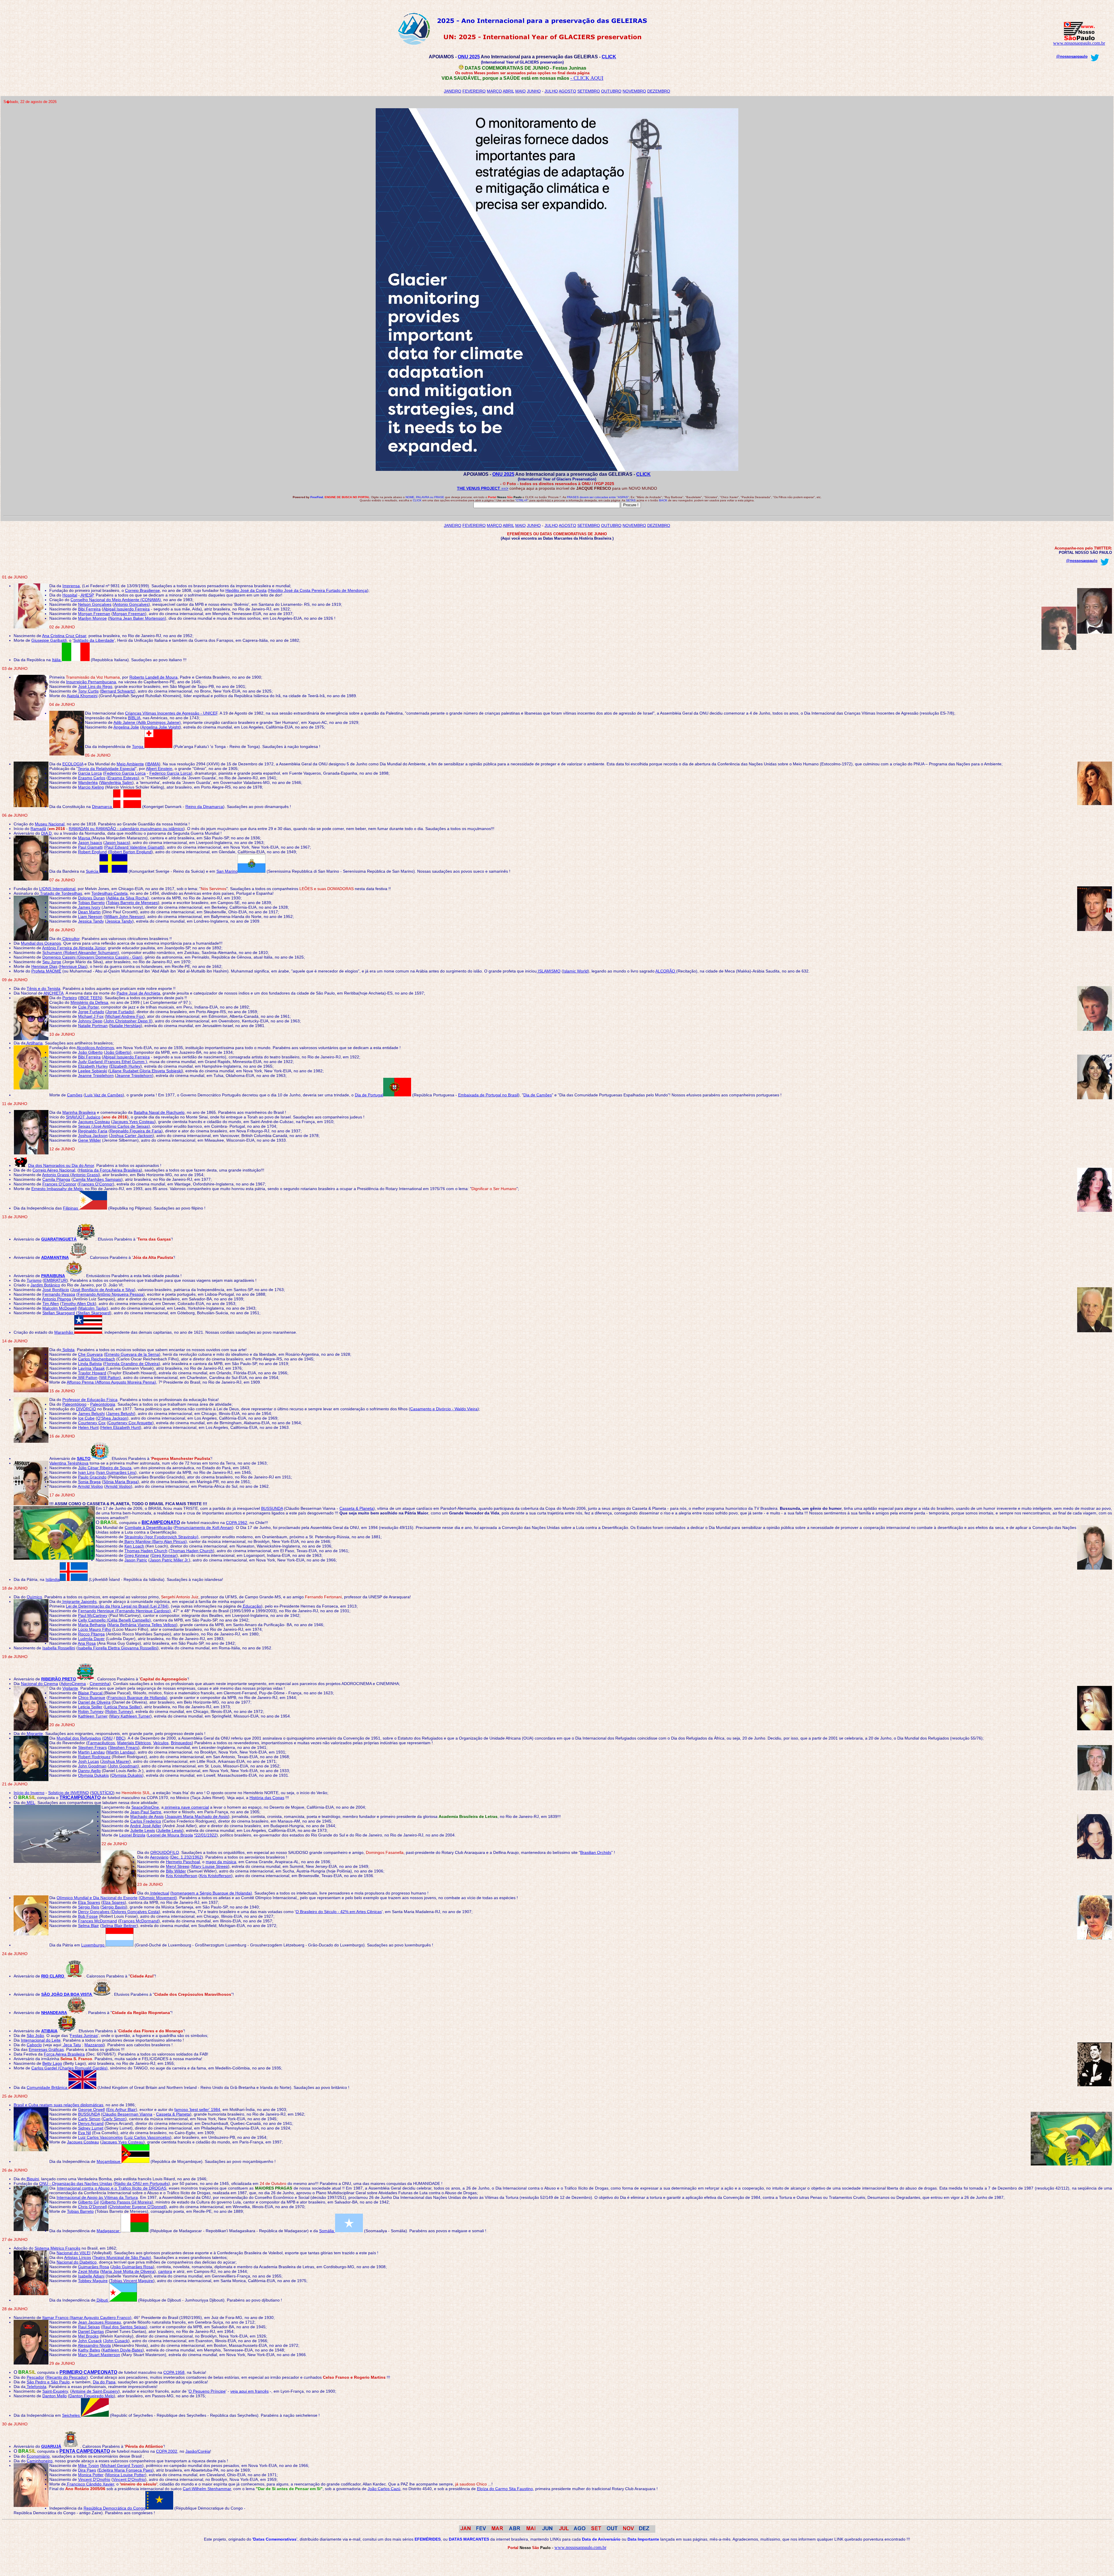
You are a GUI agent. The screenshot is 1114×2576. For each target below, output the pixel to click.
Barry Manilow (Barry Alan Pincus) (155, 1541)
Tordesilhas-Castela (110, 893)
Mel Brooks (88, 2336)
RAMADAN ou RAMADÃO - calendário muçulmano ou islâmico (126, 829)
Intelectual (159, 1893)
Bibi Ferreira (89, 609)
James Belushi (91, 1413)
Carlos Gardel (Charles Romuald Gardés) (69, 2068)
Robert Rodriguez (94, 1757)
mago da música (221, 1862)
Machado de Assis (147, 1816)
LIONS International (57, 889)
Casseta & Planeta (356, 1508)
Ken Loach (134, 1546)
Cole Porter (88, 1007)
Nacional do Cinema (39, 1684)
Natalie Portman (93, 1026)
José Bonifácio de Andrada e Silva (103, 1290)
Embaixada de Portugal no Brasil (488, 1095)
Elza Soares (89, 1902)
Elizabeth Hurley (93, 1066)
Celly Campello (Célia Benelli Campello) (114, 1620)
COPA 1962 (237, 1523)
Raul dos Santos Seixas (124, 2327)
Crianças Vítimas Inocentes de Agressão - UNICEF (171, 713)
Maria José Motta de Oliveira (128, 2271)
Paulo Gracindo (92, 1477)
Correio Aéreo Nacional (54, 1170)
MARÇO (494, 91)
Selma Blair (88, 1926)
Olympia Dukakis (93, 1775)
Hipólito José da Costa (246, 590)
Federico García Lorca (170, 773)
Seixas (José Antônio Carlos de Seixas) (114, 1126)
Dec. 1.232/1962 (186, 1857)
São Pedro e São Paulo (48, 2382)
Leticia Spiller (90, 1707)
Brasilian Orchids (596, 1852)
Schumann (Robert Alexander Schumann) (81, 952)
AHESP (87, 595)
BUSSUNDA (272, 1508)
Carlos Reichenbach (97, 1359)
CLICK (609, 57)
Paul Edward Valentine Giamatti (134, 847)
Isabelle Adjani (91, 2276)
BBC (120, 1738)
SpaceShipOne (145, 1807)
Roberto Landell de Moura (153, 677)
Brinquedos (181, 1743)
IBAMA (153, 764)
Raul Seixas (89, 2327)
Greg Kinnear (137, 1555)
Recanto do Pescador (67, 2377)
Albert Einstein (159, 769)
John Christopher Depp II (128, 1021)
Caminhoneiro (40, 2461)
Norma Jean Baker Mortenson (137, 618)
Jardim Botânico (45, 1285)
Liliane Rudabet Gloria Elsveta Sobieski (146, 1071)
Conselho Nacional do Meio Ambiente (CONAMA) (116, 600)
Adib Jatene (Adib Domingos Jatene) (147, 722)
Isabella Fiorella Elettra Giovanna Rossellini (117, 1648)
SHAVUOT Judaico (83, 1117)
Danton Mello (55, 2396)
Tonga (138, 746)
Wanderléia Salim (116, 782)
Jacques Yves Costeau (133, 1122)
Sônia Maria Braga (120, 1482)
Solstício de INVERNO (68, 1793)
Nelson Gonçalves (95, 604)
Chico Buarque (92, 1698)
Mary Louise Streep (210, 1866)
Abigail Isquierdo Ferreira (126, 609)
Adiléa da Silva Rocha (127, 898)
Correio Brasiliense (142, 590)
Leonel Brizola (132, 1835)
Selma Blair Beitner (119, 1926)
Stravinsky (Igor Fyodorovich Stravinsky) (161, 1537)
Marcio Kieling (91, 787)
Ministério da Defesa (89, 1002)
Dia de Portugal (369, 1095)
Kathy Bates (89, 2350)
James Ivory (89, 907)
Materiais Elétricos (134, 1743)
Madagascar (109, 2231)
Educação (251, 1606)
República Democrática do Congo (114, 2508)
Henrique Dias (44, 966)
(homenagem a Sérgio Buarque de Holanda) (211, 1893)
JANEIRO (453, 91)
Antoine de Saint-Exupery (95, 2391)
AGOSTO (567, 91)
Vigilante (70, 1688)
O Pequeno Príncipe (207, 2391)
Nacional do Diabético (77, 2262)
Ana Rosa (87, 1643)
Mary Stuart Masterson (99, 2355)
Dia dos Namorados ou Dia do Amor (61, 1165)
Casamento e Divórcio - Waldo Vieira (444, 1409)
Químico (34, 1597)
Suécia (93, 871)
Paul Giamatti (90, 847)
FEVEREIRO (474, 91)
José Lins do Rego (95, 686)
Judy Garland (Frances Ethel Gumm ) (113, 1062)
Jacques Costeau (94, 1122)
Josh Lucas (88, 1761)
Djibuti (102, 2300)
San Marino (227, 871)
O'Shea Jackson (112, 1418)
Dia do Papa (104, 2382)
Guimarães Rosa (94, 2267)
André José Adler (146, 1826)
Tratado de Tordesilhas (60, 893)
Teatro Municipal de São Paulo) (122, 2257)
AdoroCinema (73, 1684)
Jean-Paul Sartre (146, 1812)
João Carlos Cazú (384, 2489)
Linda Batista (90, 1364)
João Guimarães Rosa (132, 2267)
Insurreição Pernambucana (91, 682)
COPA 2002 (167, 2451)
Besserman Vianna (135, 2114)
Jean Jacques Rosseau (100, 2322)
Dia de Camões (538, 1095)
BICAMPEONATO (161, 1522)
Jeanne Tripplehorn (96, 1075)
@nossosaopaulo (1072, 56)
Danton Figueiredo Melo (92, 2396)
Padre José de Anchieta (138, 993)
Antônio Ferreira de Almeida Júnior (74, 948)
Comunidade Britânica (48, 2087)
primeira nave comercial (186, 1807)
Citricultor (70, 939)
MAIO (520, 91)
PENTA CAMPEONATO (85, 2451)
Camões (75, 1095)
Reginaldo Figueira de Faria (136, 1131)
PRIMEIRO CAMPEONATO (88, 2372)
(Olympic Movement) (158, 1898)
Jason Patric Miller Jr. (169, 1560)
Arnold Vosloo (90, 1486)
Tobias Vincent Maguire (132, 2281)
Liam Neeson (90, 916)
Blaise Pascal (91, 1693)
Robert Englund (92, 852)
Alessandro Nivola (94, 2345)
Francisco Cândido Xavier (90, 2484)
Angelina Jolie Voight (161, 727)
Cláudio (110, 2114)
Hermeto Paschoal (183, 1862)
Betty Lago (52, 2063)
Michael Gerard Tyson (122, 2465)
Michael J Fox (91, 1016)
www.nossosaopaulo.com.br (1079, 43)
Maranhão (64, 1332)
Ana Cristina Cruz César (64, 636)
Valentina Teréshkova (69, 1463)
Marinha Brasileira (79, 1112)
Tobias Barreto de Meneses (133, 903)
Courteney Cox (92, 1423)
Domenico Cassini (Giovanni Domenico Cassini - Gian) (92, 957)
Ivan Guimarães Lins (116, 1472)
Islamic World (575, 971)
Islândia (53, 1579)
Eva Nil (84, 2133)
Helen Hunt (88, 1427)
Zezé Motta (88, 2271)
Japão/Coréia (198, 2451)
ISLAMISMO (549, 971)
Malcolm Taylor (93, 1308)
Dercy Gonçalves (94, 1912)
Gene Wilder (89, 1140)
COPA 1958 (174, 2372)
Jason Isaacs (90, 843)
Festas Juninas (84, 2036)
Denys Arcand (91, 2123)
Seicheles (72, 2415)
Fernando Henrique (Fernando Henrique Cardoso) (124, 1611)
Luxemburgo (93, 1945)
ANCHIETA (54, 993)
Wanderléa (88, 782)
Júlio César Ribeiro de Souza (105, 1468)
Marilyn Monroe (92, 618)
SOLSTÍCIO (102, 1793)
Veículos (161, 1743)
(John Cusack (116, 2341)
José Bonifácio (56, 1290)
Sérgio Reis (89, 1907)
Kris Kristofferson (182, 1876)
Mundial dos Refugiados (79, 1738)
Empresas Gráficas (46, 2049)
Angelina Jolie (126, 727)
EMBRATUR (55, 1280)
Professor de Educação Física (90, 1400)
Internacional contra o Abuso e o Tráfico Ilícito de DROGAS (112, 2188)
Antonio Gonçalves (131, 604)
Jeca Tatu (72, 2045)
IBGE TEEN (90, 998)
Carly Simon (89, 2119)
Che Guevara (90, 1354)
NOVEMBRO (634, 91)
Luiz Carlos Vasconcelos (100, 2137)
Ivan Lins (86, 1472)
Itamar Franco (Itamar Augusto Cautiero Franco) (87, 2318)
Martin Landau (91, 1752)
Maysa (85, 838)
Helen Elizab (113, 1427)
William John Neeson (124, 916)
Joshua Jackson (93, 1136)
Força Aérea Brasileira (64, 2054)
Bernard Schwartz (118, 691)
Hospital (70, 595)
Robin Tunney (91, 1711)
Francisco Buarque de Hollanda (137, 1698)
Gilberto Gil (88, 2202)
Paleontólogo (74, 1404)
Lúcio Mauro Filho (95, 1629)
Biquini (32, 2179)
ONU (108, 1738)
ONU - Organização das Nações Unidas (76, 2183)
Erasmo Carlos (92, 778)
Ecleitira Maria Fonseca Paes (125, 2470)
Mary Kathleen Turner (130, 1716)
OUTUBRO (611, 91)
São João (35, 2036)
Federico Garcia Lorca (125, 773)
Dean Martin (89, 912)
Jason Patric (136, 1560)
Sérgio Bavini (114, 1907)
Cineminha (100, 1684)
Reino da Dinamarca (204, 807)
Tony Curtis (88, 691)
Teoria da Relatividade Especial (106, 769)
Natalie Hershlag (125, 1026)
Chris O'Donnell (92, 2207)
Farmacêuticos (101, 1743)
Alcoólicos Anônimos (95, 1048)
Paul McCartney (93, 1615)
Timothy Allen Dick (78, 1304)
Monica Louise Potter (126, 2475)
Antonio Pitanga (57, 1299)
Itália (57, 660)
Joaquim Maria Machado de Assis (197, 1816)
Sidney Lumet (91, 2128)
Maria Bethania (92, 1625)
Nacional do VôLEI (74, 2253)
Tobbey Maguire (93, 2281)
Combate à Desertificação (149, 1527)
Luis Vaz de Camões (104, 1095)
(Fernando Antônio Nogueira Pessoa (110, 1294)
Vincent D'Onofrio (94, 2479)
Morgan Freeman (94, 614)
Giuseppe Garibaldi (49, 640)
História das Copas (267, 1798)
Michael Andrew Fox (125, 1016)
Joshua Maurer (115, 1761)
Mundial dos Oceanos (41, 943)
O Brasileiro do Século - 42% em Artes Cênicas (339, 1912)
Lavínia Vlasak (91, 1368)
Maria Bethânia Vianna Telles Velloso (142, 1625)
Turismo (34, 1280)
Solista (68, 1350)
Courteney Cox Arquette (130, 1423)
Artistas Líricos (78, 2257)
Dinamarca (103, 807)
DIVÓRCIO (86, 1409)
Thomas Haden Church (146, 1551)
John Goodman (92, 1766)
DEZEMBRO (659, 91)
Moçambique (109, 2161)
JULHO (551, 91)
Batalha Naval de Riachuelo (159, 1112)
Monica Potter (91, 2475)
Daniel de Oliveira (94, 1702)
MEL (30, 1803)
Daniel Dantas (91, 2331)
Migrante (34, 1733)
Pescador (35, 2377)
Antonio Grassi (56, 1175)
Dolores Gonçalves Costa (135, 1912)
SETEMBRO (589, 91)
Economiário (38, 2456)
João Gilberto (90, 1052)
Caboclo (34, 2045)
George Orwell (91, 2109)
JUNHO (534, 91)
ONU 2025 (469, 57)
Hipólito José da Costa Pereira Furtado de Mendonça (318, 590)
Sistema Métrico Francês (57, 2248)
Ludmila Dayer (91, 1639)
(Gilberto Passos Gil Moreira (126, 2202)
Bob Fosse (88, 1916)
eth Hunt (132, 1427)
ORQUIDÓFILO (165, 1852)
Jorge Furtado (91, 1012)
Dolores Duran (91, 898)
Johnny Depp (90, 1021)
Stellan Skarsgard (59, 1313)
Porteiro (70, 998)
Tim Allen (51, 1304)
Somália (327, 2231)
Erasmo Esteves (123, 778)
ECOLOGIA (73, 764)
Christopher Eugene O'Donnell (137, 2207)
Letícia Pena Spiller (123, 1707)
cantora (165, 2271)
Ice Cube (86, 1418)
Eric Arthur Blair (122, 2109)
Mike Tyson (88, 2465)
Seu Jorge (52, 962)
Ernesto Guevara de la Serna (132, 1354)
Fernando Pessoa (59, 1294)
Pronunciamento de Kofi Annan (204, 1527)
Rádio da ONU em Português (142, 2183)
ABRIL (508, 91)
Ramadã (38, 829)
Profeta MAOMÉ (46, 971)
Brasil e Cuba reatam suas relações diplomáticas (58, 2105)
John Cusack (90, 2341)
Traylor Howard (92, 1373)
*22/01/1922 (205, 1835)
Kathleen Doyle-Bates (123, 2350)
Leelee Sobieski (93, 1071)
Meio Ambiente (130, 764)
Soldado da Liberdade (94, 640)
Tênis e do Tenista (44, 988)
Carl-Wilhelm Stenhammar (207, 2489)
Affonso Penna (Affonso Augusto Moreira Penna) (111, 1382)
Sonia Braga (89, 1482)
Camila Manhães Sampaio (97, 1179)
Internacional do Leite (41, 2040)
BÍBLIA (134, 718)
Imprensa (71, 586)
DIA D (46, 833)
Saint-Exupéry (55, 2391)
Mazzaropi (94, 2045)
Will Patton (87, 1378)
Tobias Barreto (91, 903)
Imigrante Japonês (79, 1601)
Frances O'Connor (59, 1184)
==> (483, 488)
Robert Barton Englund (130, 852)
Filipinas (71, 1208)
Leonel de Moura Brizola (170, 1835)
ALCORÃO (666, 971)
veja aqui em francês (249, 2391)
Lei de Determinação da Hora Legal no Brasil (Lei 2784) (117, 1606)
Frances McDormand (97, 1921)
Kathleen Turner (93, 1716)
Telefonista (36, 2387)
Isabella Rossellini (59, 1648)
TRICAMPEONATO (80, 1797)
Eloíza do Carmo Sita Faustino (505, 2489)
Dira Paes (87, 2470)
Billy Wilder (176, 1871)
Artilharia (34, 1043)
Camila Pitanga (56, 1179)
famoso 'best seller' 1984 (197, 2109)
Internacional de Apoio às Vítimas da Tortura (97, 2197)
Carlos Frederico (146, 1821)
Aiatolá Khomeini (82, 696)
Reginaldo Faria (93, 1131)
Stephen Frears (92, 1747)
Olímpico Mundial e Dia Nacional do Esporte (97, 1898)
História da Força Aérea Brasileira (110, 1170)
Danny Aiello (89, 1771)
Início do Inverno (29, 1793)
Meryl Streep (178, 1866)
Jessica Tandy (91, 921)
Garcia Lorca (90, 773)
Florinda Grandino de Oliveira (132, 1364)
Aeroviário (159, 1857)
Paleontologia (103, 1404)
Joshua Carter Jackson (131, 1136)
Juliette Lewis (143, 1830)
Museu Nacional (50, 824)
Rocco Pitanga (91, 1634)
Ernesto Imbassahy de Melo (57, 1189)
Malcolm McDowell (59, 1308)
